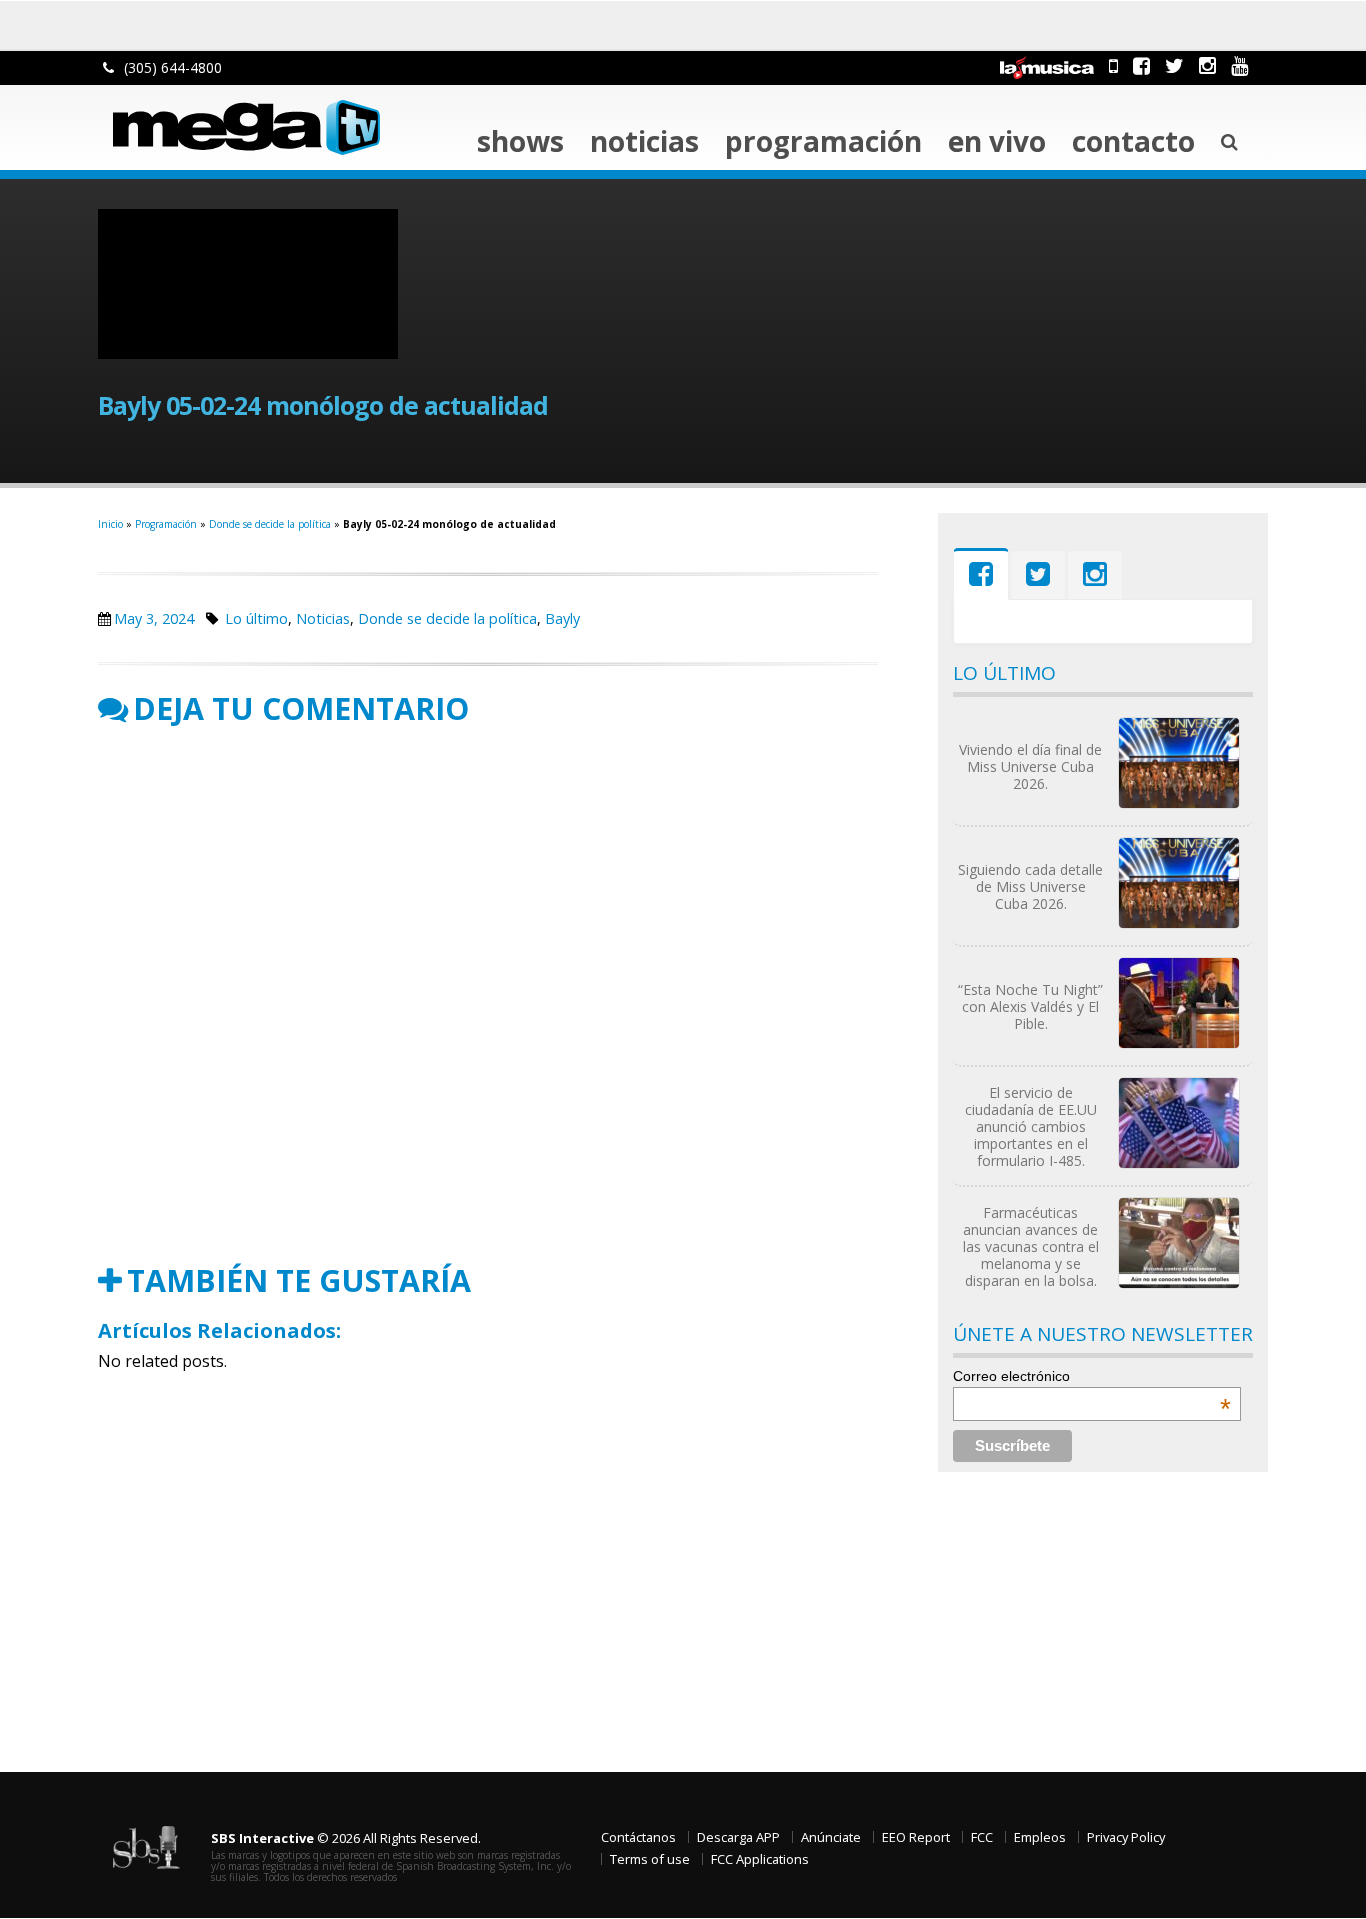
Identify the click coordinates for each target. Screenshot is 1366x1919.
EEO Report (916, 1837)
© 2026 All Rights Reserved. (346, 1838)
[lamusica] (1047, 65)
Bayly (562, 618)
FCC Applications (760, 1859)
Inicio (110, 524)
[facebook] (1141, 65)
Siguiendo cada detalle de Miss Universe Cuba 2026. (1030, 886)
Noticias (644, 141)
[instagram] (1207, 65)
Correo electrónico (1092, 1376)
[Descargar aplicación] (1113, 65)
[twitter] (1174, 65)
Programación (823, 141)
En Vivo (997, 141)
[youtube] (1239, 65)
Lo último (256, 618)
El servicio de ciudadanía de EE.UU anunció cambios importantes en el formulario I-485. (1031, 1126)
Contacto (1133, 141)
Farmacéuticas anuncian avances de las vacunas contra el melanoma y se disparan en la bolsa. (1031, 1246)
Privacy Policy (1126, 1837)
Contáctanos (638, 1837)
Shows (520, 141)
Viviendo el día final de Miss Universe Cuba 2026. (1030, 766)
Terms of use (650, 1859)
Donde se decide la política (270, 524)
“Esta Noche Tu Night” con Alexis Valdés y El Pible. (1030, 1006)
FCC (982, 1837)
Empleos (1040, 1837)
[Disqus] (488, 995)
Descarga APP (738, 1837)
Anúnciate (831, 1837)
